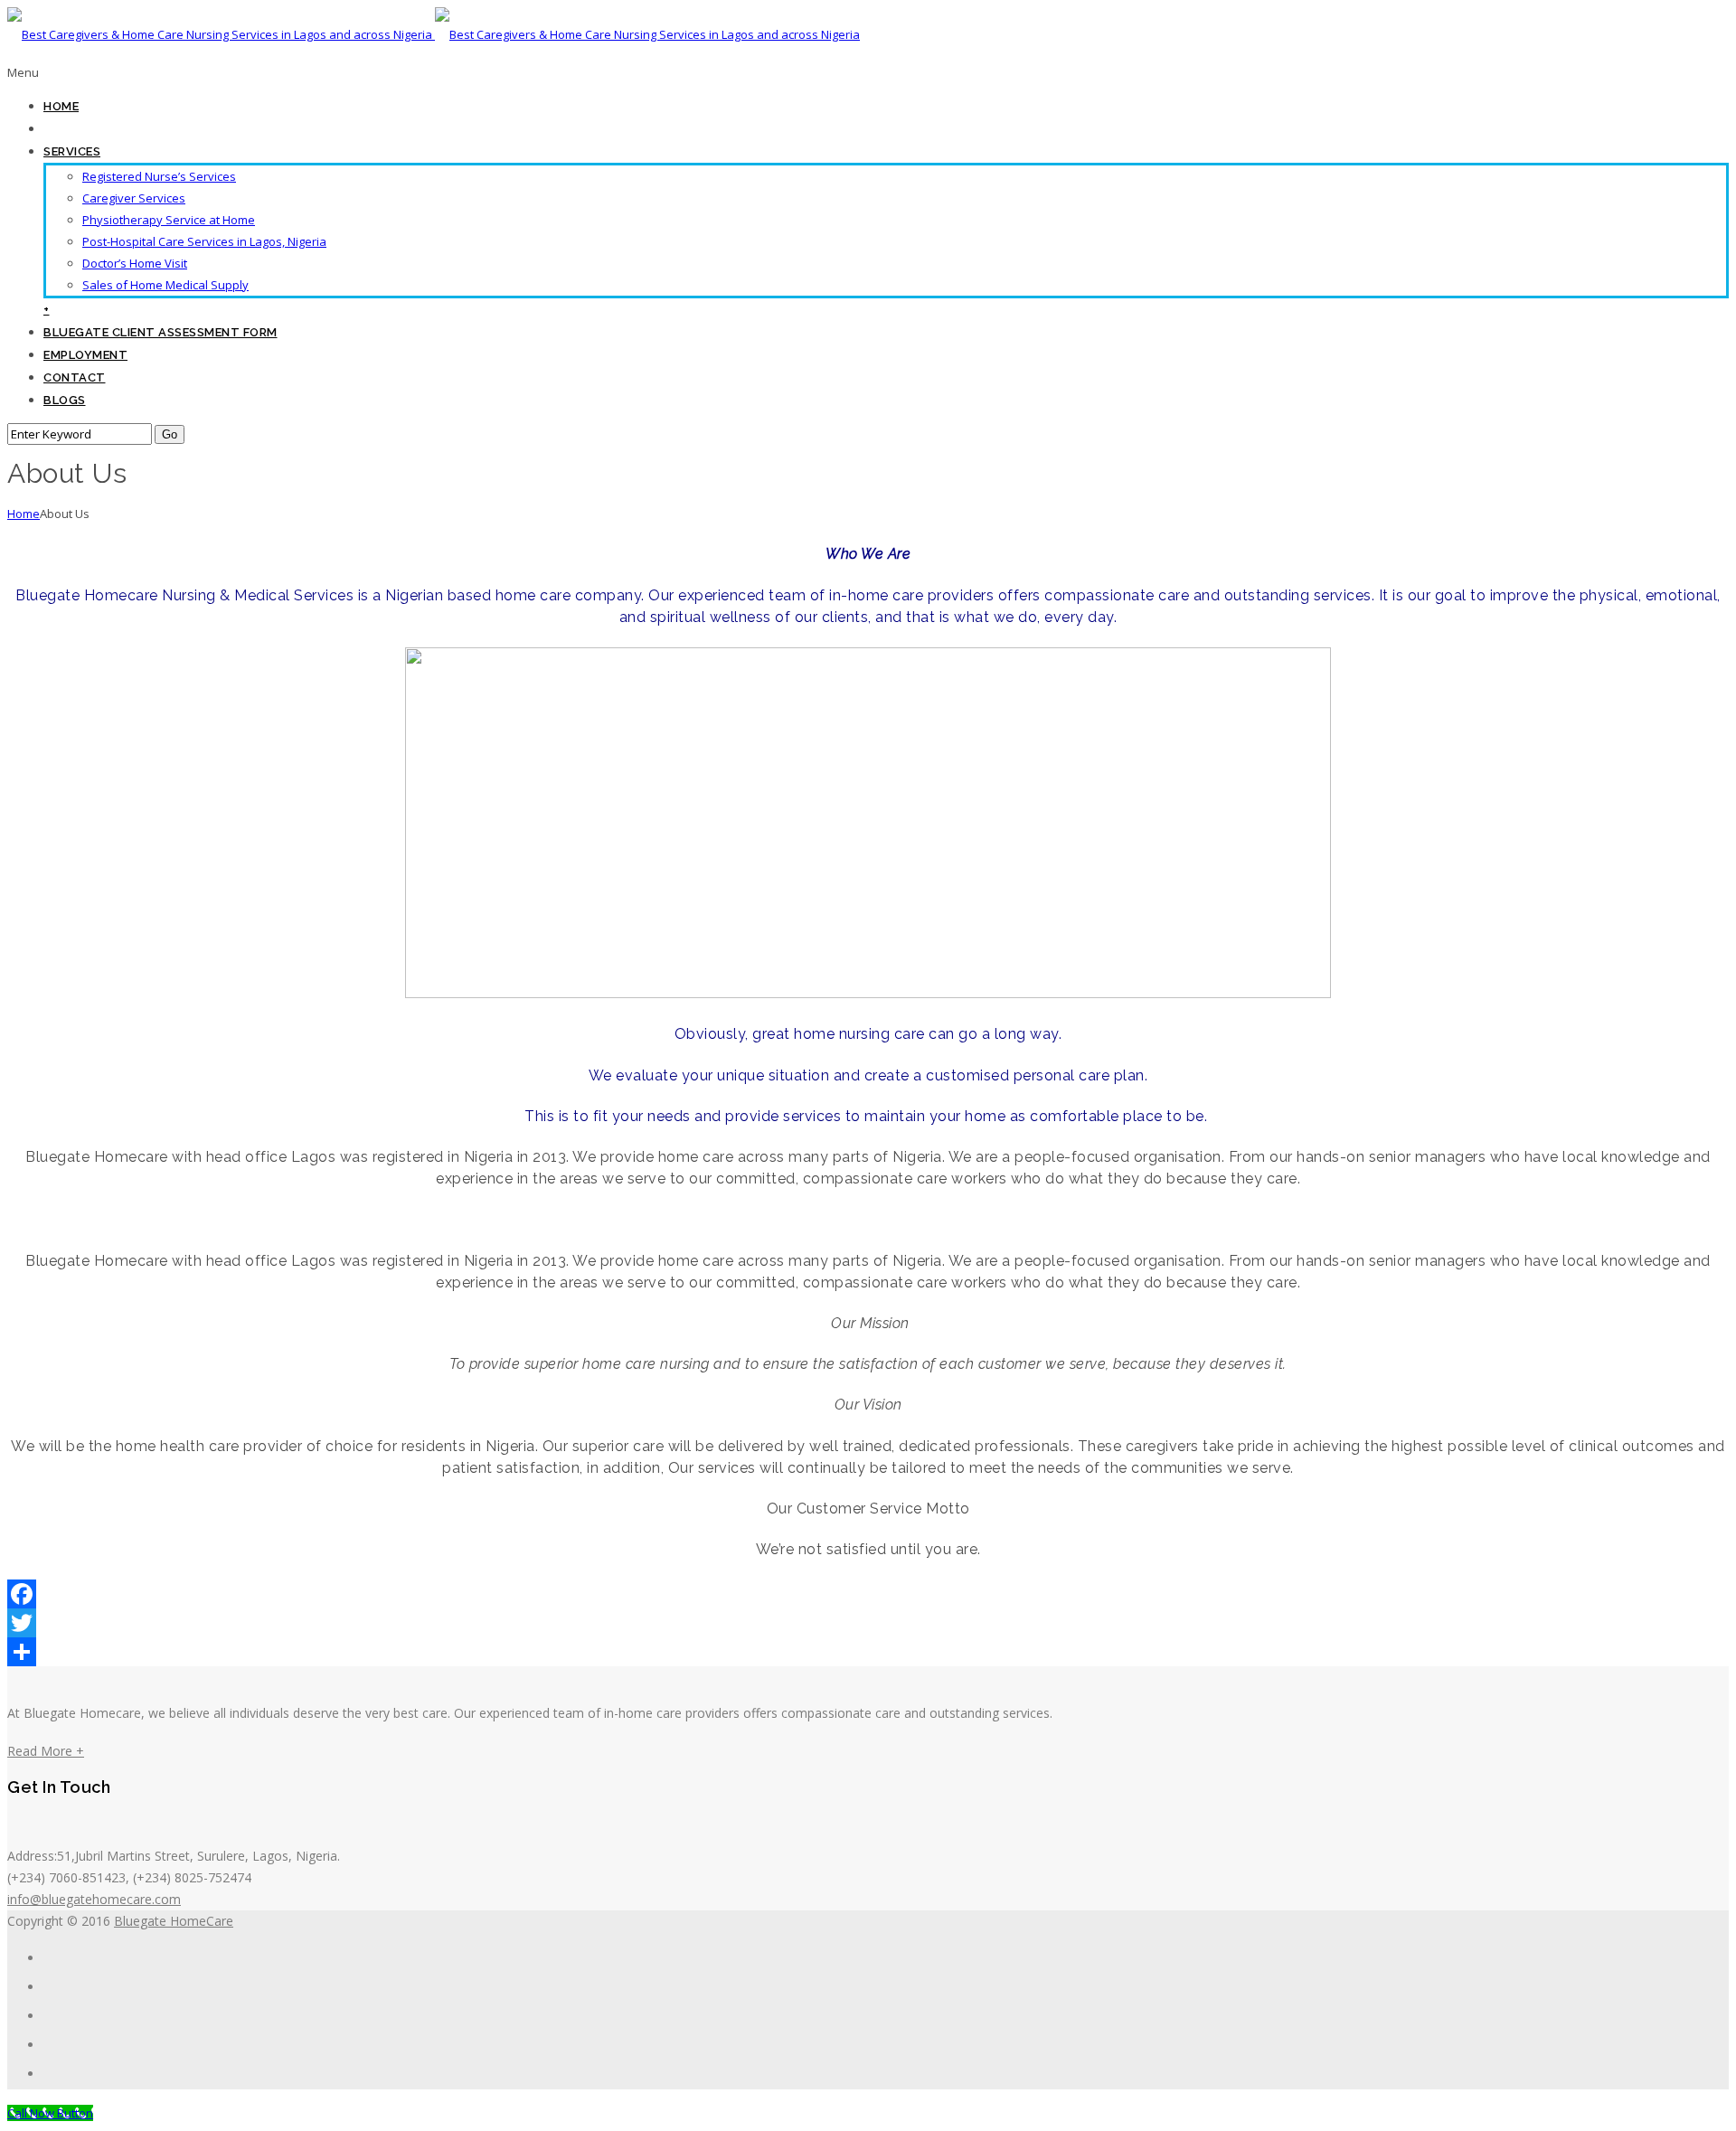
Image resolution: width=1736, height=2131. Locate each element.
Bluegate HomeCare (174, 1921)
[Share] (868, 1652)
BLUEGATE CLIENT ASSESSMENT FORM (160, 332)
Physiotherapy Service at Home (169, 220)
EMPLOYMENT (85, 355)
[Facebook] (868, 1594)
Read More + (46, 1751)
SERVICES (72, 151)
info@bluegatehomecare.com (94, 1899)
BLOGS (65, 400)
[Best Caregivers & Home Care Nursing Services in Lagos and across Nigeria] (434, 34)
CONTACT (75, 377)
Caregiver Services (134, 198)
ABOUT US (76, 129)
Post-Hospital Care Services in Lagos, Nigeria (204, 241)
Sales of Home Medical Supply (165, 285)
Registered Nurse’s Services (159, 176)
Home (24, 514)
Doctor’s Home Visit (135, 263)
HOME (61, 106)
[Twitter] (868, 1623)
